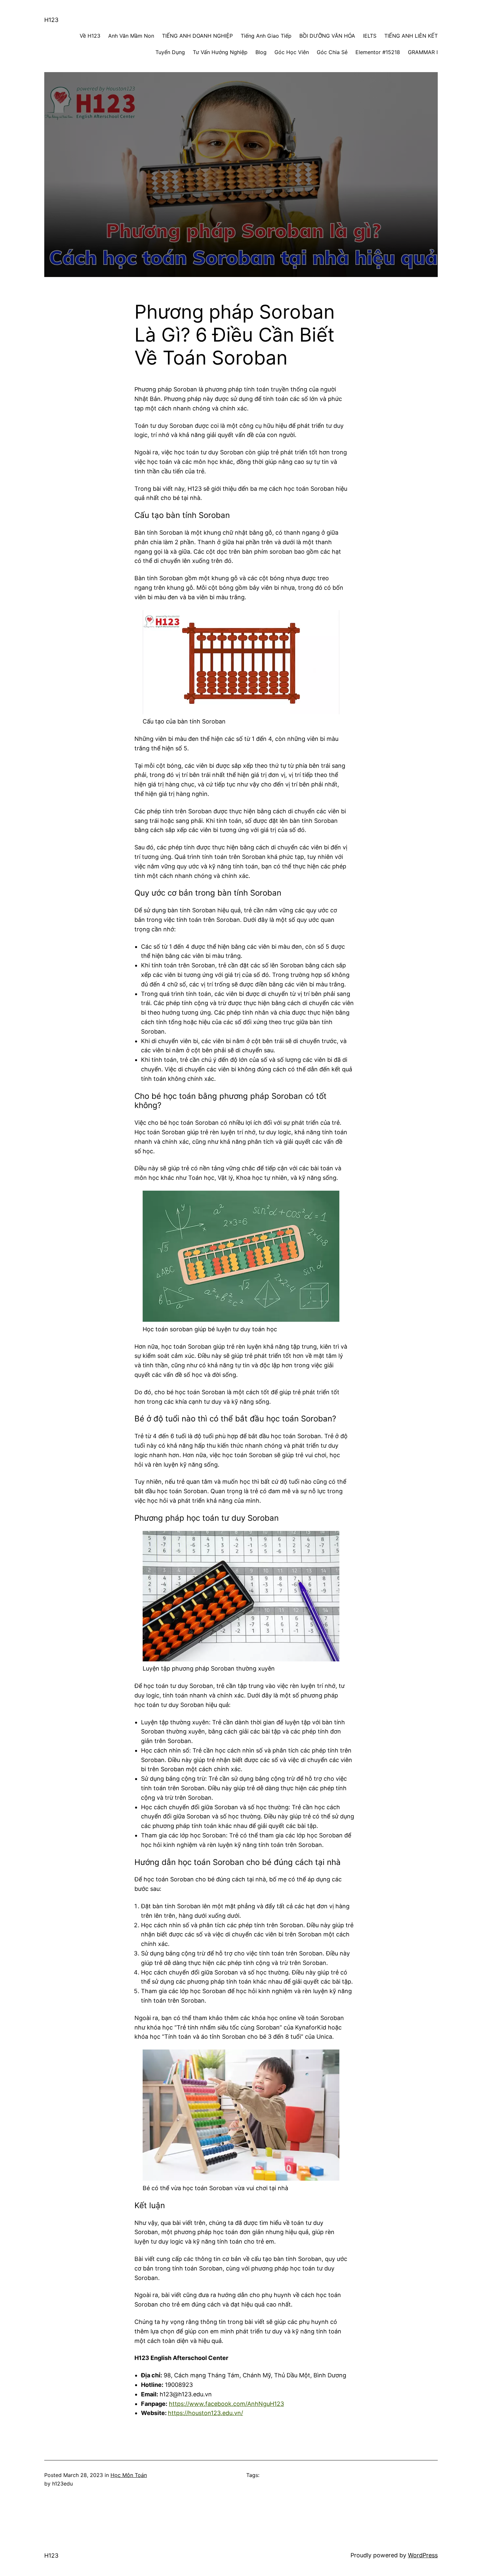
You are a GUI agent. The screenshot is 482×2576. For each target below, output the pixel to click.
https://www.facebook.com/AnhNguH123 (226, 2404)
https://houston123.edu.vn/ (205, 2413)
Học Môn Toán (129, 2475)
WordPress (423, 2555)
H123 (51, 20)
